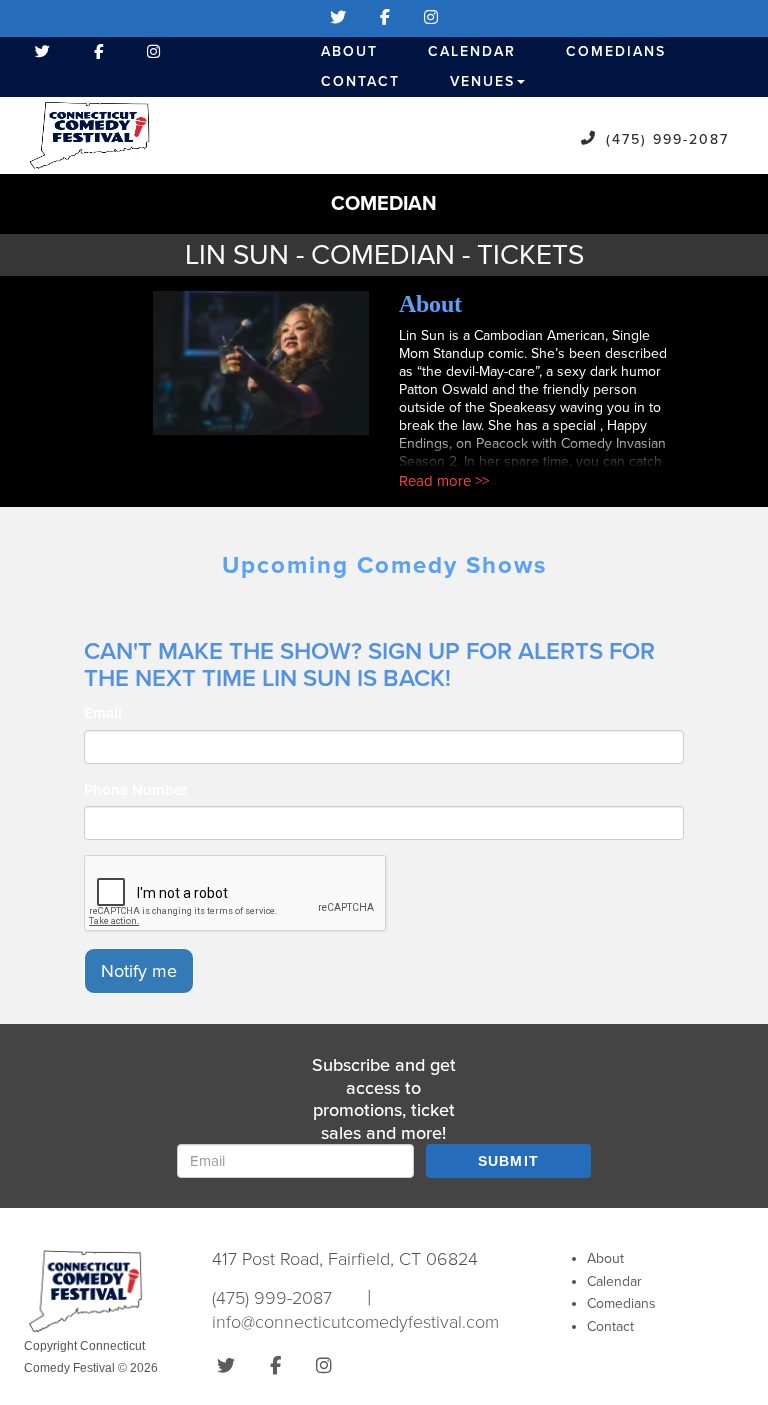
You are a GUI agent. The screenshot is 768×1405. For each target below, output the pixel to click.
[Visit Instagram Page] (431, 18)
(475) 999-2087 (667, 139)
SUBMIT (509, 1161)
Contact (360, 81)
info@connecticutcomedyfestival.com (355, 1322)
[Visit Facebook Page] (385, 18)
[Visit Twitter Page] (338, 18)
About (349, 51)
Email (103, 713)
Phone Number (135, 790)
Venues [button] (482, 81)
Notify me (139, 971)
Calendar (472, 51)
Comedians (616, 51)
